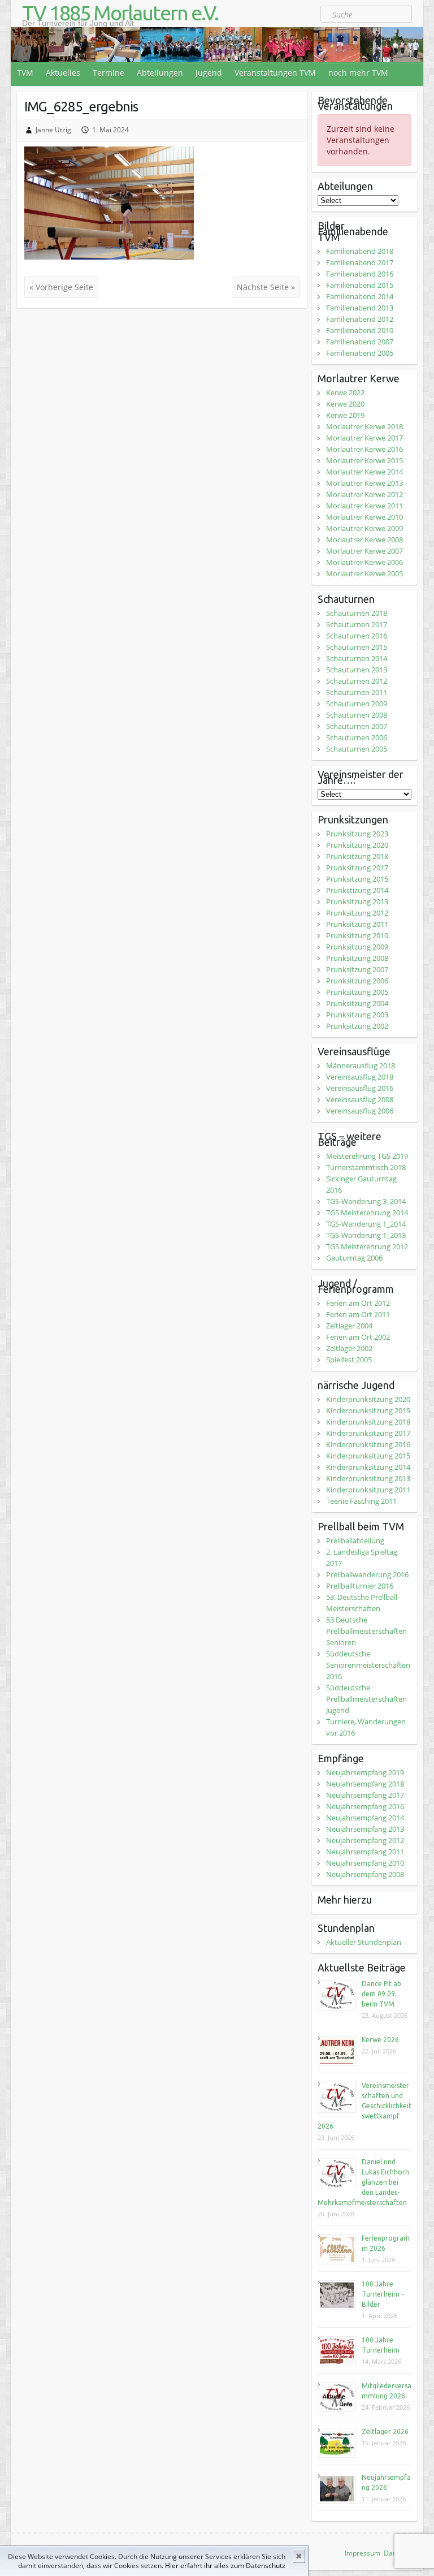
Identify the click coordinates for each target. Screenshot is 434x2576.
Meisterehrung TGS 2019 (367, 1156)
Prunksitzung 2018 (357, 856)
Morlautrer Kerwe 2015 (364, 460)
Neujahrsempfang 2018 (365, 1784)
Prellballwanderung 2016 (367, 1574)
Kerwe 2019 (345, 415)
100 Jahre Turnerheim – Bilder (383, 2294)
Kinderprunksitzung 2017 (368, 1433)
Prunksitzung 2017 (357, 868)
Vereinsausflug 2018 (360, 1077)
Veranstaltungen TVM (275, 73)
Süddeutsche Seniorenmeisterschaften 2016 (368, 1665)
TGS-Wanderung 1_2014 (366, 1224)
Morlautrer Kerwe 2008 (364, 540)
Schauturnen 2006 (357, 737)
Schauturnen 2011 (357, 692)
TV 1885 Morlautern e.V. (120, 13)
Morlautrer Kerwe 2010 (364, 517)
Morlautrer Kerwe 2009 (364, 528)
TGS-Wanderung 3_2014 (366, 1201)
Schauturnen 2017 (357, 624)
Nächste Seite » (266, 287)
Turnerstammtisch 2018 (366, 1167)
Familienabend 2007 (360, 342)
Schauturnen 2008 (357, 715)
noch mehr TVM (358, 73)
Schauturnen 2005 (357, 749)
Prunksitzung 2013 (357, 901)
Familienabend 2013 (360, 308)
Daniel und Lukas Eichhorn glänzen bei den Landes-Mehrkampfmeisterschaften (363, 2182)
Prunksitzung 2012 (357, 913)
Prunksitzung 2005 (357, 992)
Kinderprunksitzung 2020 (368, 1399)
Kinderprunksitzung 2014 (368, 1467)
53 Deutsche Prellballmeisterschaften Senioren (366, 1631)
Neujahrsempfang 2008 (365, 1874)
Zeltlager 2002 (349, 1348)
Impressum (363, 2553)
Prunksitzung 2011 (357, 924)
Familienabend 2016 (360, 274)
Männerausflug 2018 (361, 1065)
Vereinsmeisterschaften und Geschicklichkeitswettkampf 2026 (364, 2106)
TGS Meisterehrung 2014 (367, 1213)
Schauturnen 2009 (357, 704)
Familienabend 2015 (360, 285)
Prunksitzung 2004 (357, 1003)
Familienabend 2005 (360, 353)
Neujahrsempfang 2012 (365, 1840)
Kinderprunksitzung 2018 (368, 1422)
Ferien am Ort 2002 (358, 1337)
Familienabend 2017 (360, 262)
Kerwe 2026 (380, 2040)
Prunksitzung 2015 (357, 879)
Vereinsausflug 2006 (360, 1111)
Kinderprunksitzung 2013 (368, 1478)
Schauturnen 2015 (357, 647)
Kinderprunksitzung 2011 (368, 1490)
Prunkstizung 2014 (357, 890)
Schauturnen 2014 (357, 658)
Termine (108, 73)
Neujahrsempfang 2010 (365, 1863)
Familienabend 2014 (360, 296)
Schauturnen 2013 (357, 670)
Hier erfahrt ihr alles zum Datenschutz (225, 2566)
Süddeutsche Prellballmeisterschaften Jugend (366, 1699)
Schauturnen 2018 (357, 613)
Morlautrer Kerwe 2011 (364, 506)
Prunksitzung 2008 (357, 958)
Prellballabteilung (355, 1541)
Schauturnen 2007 (357, 726)
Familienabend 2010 (360, 330)
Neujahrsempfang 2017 (365, 1795)
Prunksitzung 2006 (357, 981)
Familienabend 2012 (360, 319)
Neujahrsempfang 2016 (365, 1806)
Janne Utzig (53, 130)
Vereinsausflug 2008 (360, 1099)
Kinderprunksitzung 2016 (368, 1444)
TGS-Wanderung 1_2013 (366, 1235)
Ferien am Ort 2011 (358, 1314)
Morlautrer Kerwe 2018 (364, 426)
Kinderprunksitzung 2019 (368, 1410)
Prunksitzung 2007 (357, 969)
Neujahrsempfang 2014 (365, 1818)
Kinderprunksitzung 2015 (368, 1456)
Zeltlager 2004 (349, 1326)
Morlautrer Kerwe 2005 (364, 573)
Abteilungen (160, 73)
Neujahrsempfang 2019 (365, 1772)
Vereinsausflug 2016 (360, 1088)
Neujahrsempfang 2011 (365, 1852)
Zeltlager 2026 (385, 2432)
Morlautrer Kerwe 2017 (364, 438)
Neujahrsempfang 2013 (365, 1829)
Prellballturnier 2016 (360, 1586)
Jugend (209, 73)
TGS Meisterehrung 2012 (367, 1246)
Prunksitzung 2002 (357, 1026)
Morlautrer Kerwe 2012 (364, 494)
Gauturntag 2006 (354, 1258)
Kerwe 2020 (345, 404)
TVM (25, 73)
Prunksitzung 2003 (357, 1015)
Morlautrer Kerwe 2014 (364, 472)
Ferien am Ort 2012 (358, 1303)
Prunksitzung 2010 (357, 935)
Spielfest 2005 (349, 1360)
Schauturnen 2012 (357, 681)
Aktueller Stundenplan (364, 1942)
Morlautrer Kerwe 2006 (364, 562)
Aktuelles (63, 73)
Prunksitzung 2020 (357, 845)
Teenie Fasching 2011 (361, 1501)
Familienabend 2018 (360, 251)
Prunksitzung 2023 (357, 834)
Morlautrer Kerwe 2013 (364, 483)
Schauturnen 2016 (357, 636)
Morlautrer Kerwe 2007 (364, 551)
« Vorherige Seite (61, 287)
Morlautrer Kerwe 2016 (364, 449)
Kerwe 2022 (345, 392)
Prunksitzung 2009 (357, 947)
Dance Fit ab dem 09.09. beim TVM (381, 1994)
